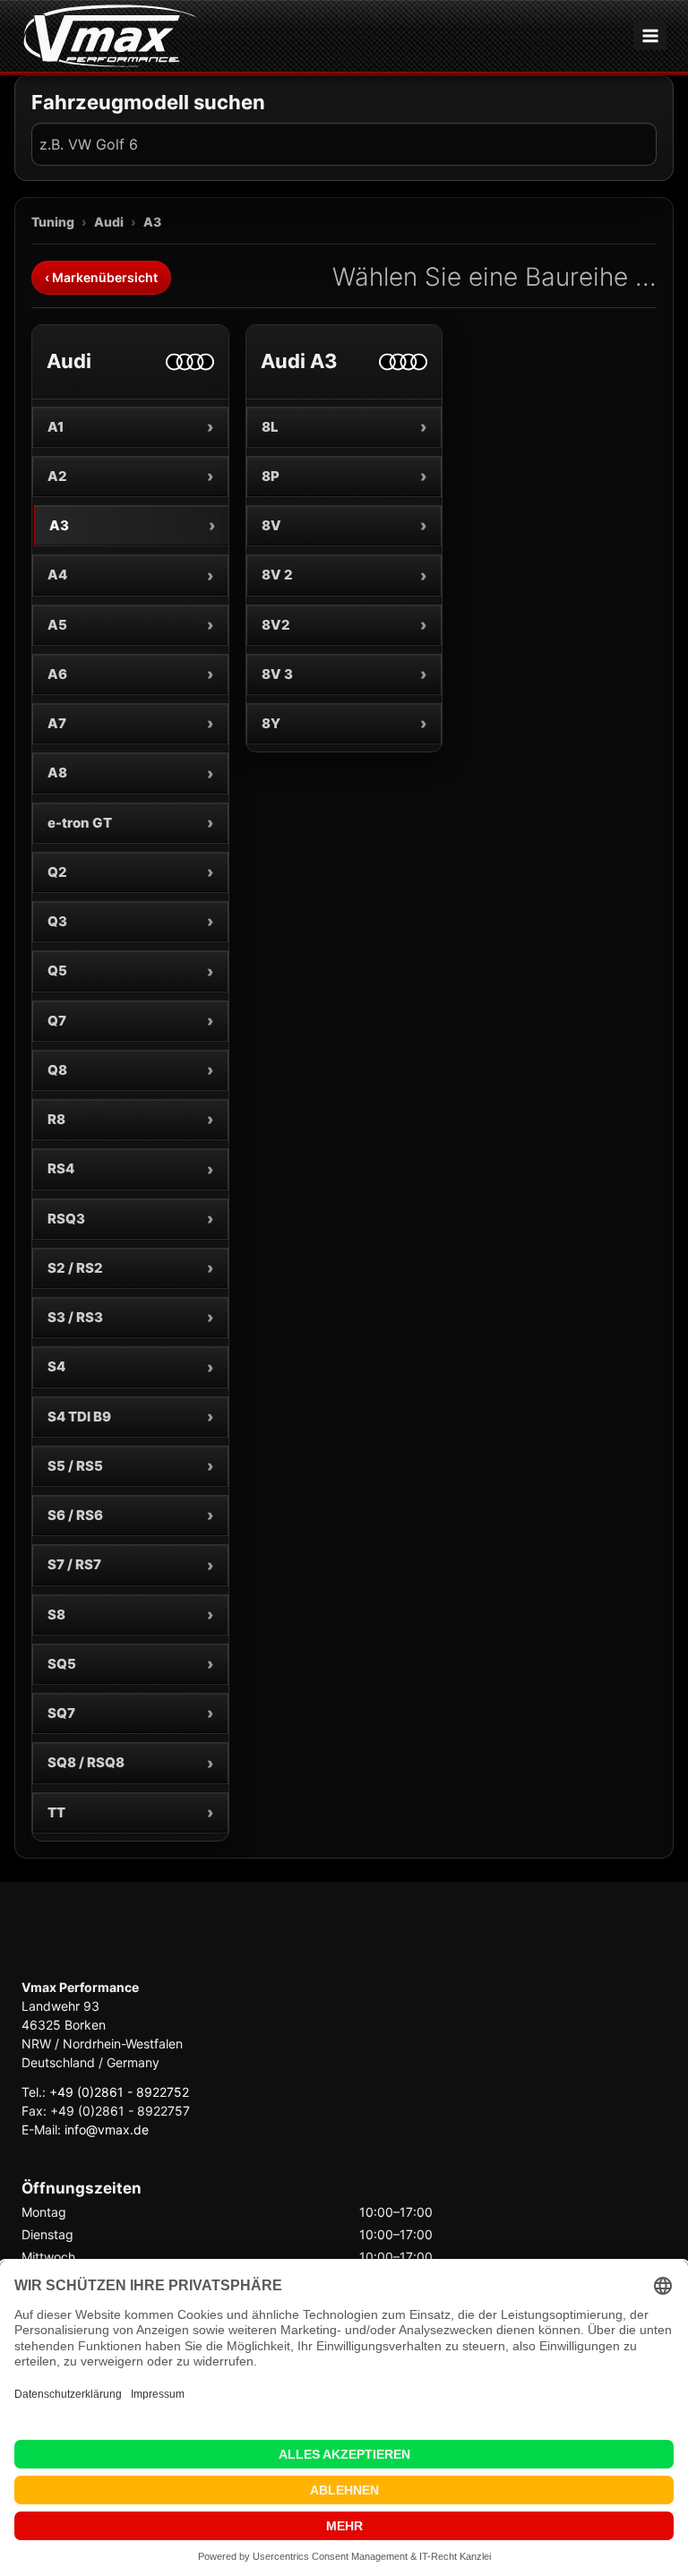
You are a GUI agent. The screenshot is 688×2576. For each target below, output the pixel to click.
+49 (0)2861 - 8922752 (119, 2092)
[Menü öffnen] (650, 35)
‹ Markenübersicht (101, 277)
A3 (152, 222)
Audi (109, 222)
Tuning (53, 222)
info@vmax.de (107, 2129)
